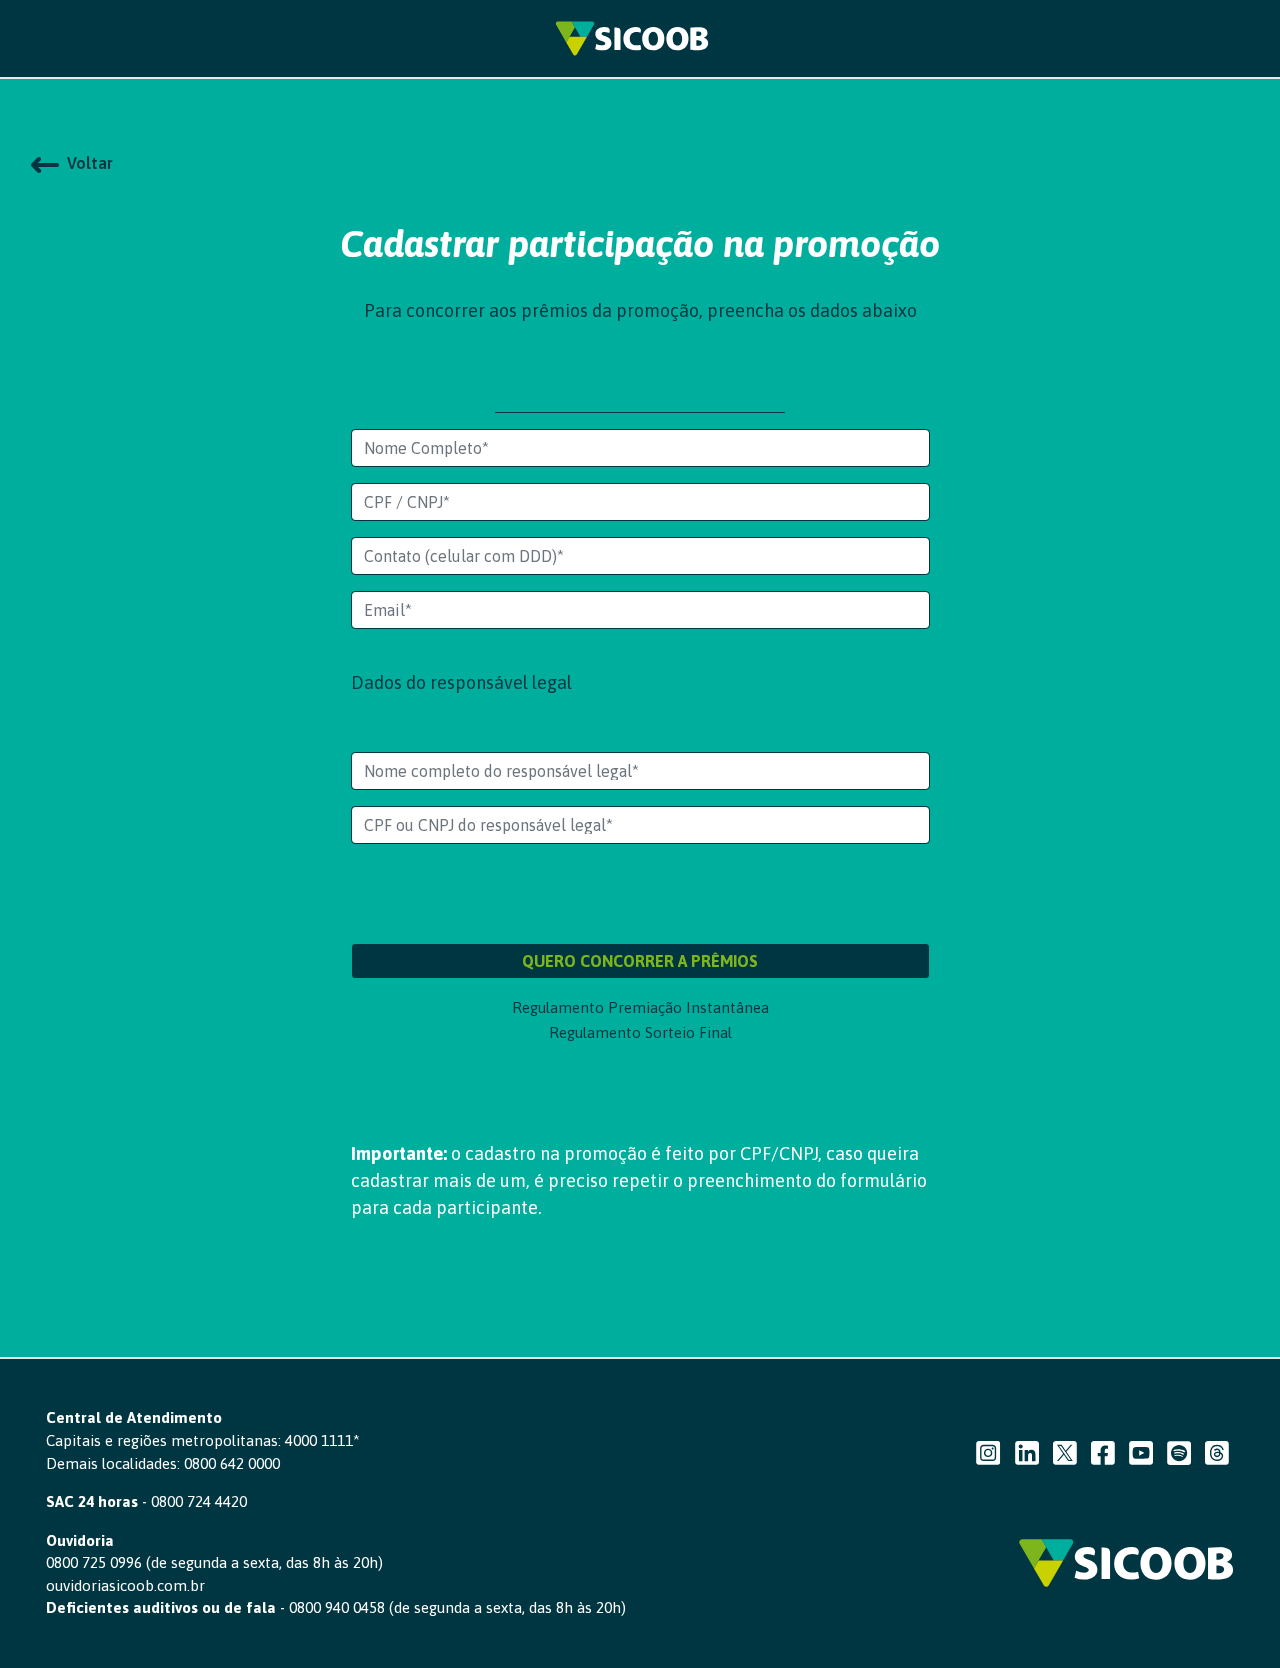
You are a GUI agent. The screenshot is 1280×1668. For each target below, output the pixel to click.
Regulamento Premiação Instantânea (640, 1007)
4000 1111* (322, 1440)
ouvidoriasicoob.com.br (125, 1585)
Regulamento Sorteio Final (640, 1032)
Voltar (86, 163)
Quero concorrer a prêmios (640, 961)
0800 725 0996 (94, 1562)
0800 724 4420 (199, 1501)
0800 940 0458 (337, 1607)
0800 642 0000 (232, 1463)
